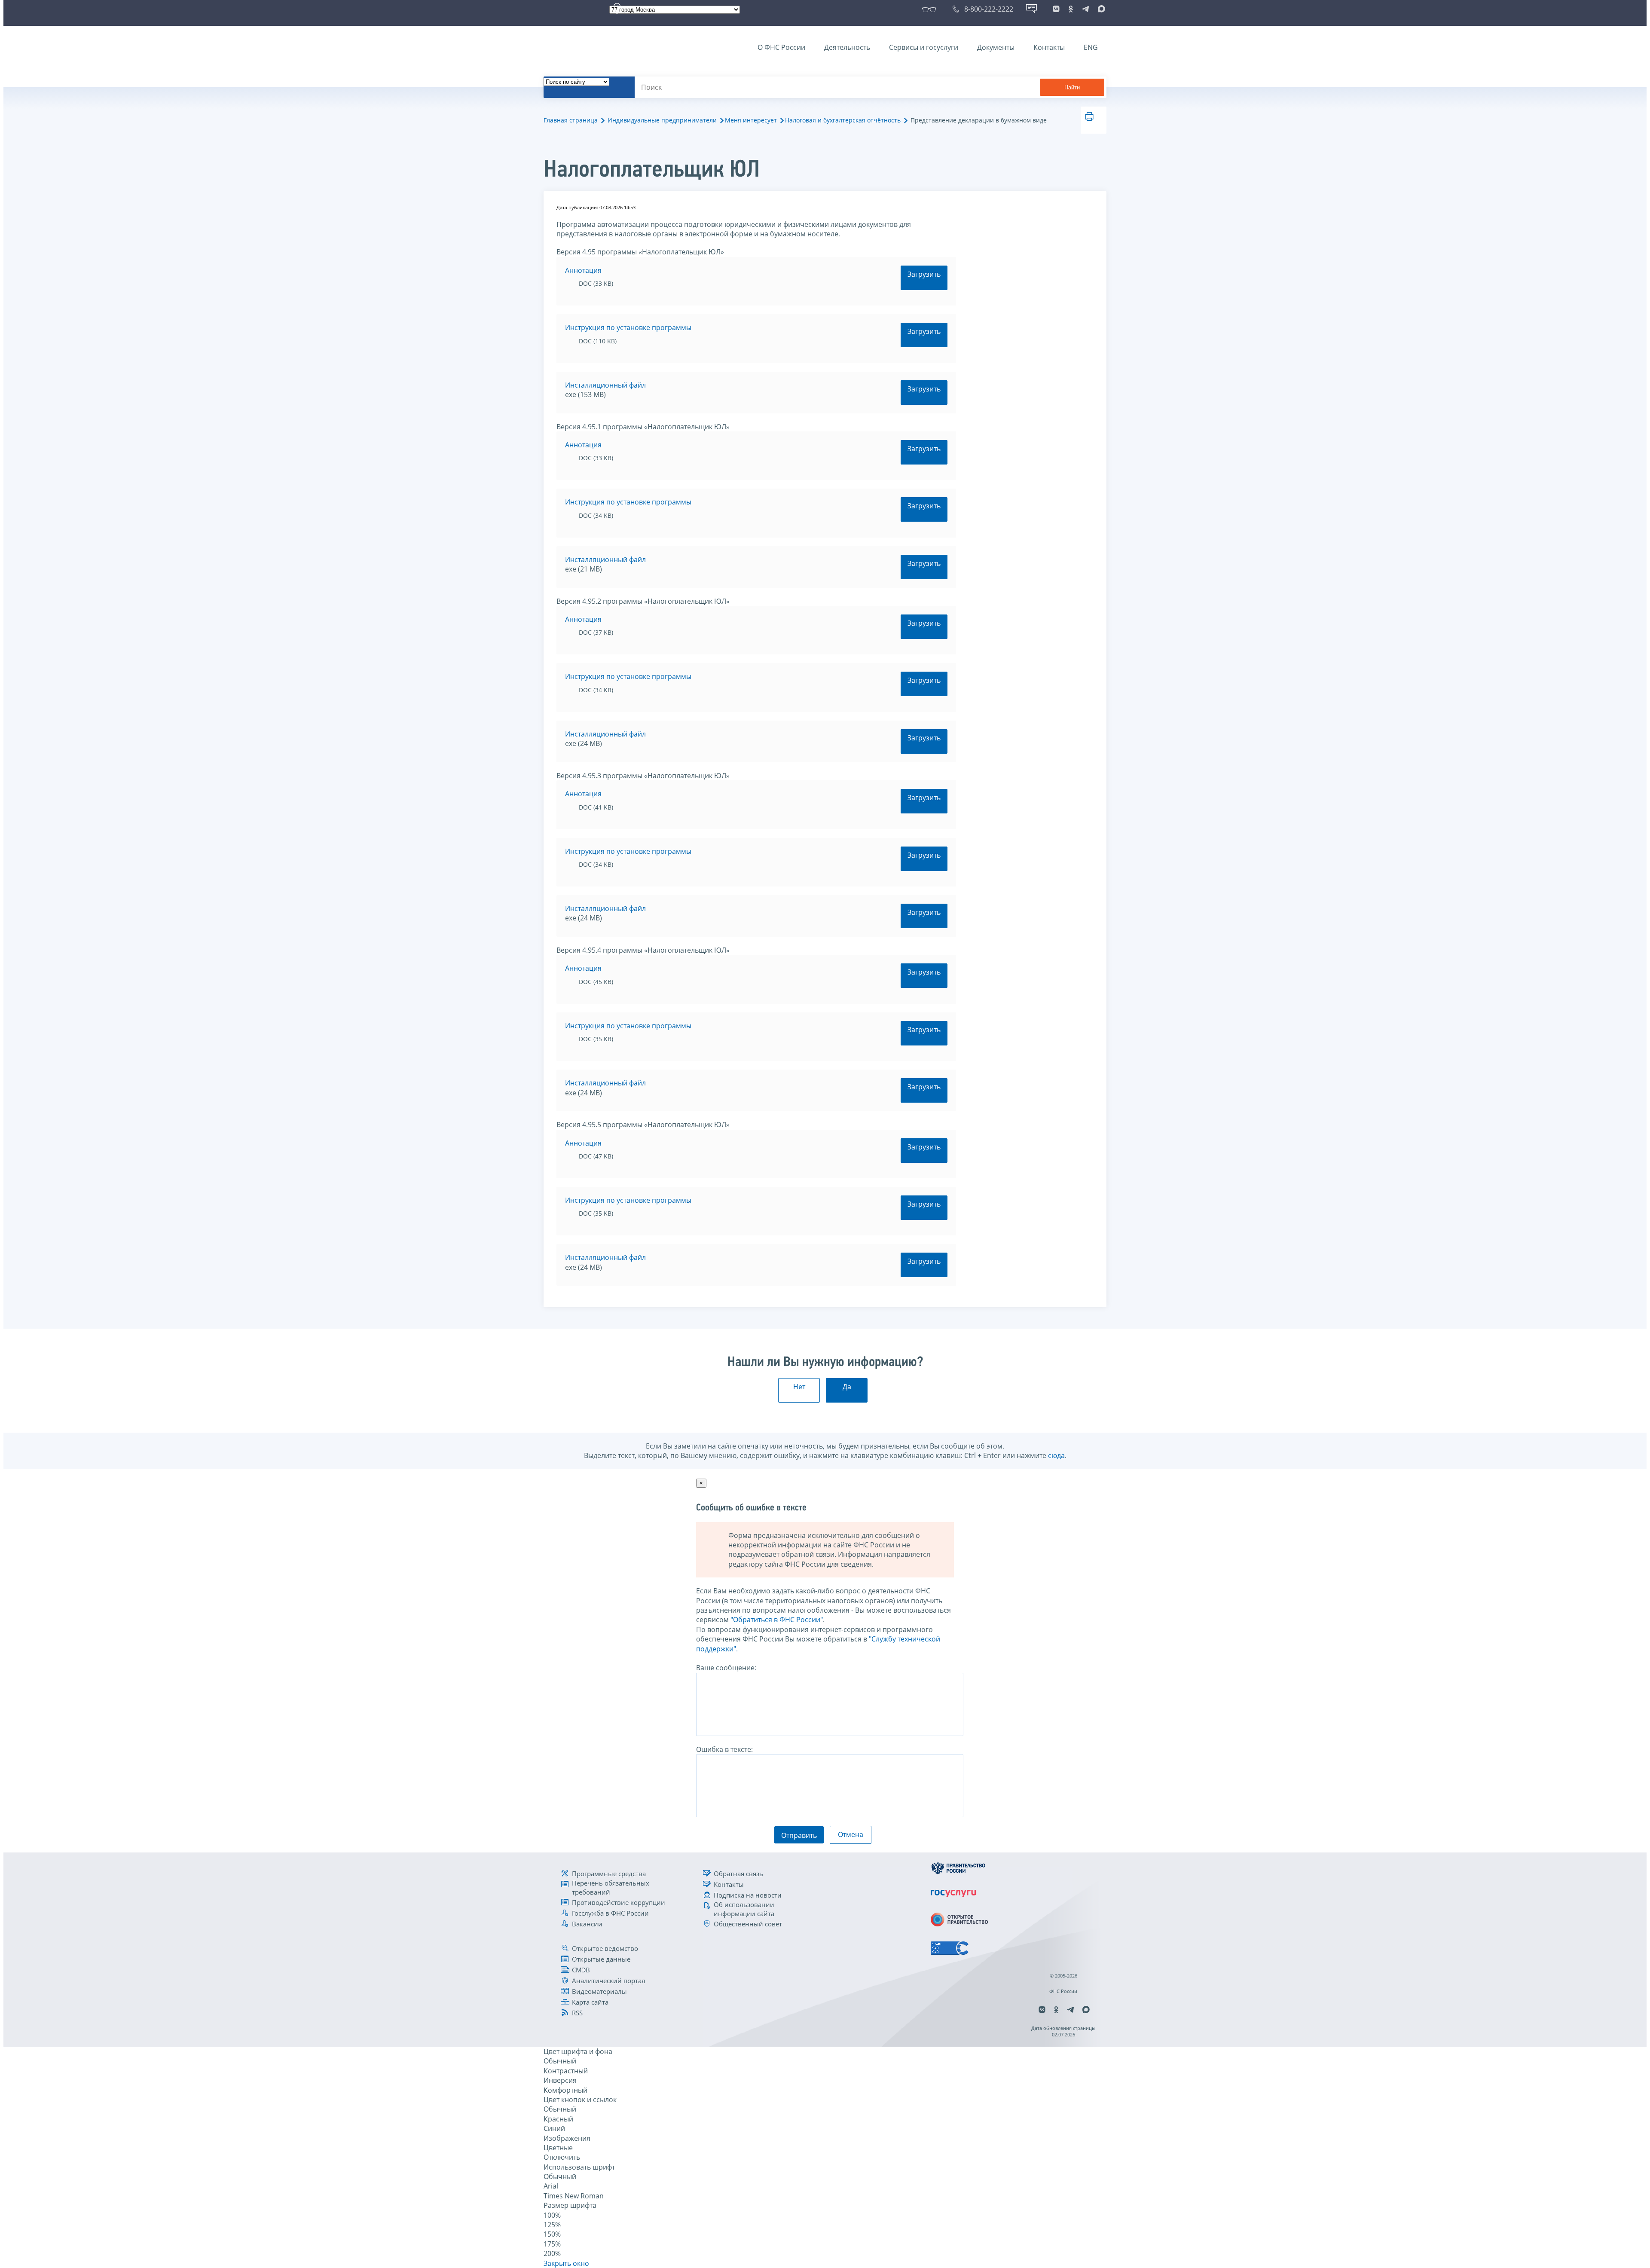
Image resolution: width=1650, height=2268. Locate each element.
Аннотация (583, 270)
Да (847, 1387)
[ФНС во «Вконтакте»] (1056, 9)
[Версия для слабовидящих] (931, 9)
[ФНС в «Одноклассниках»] (1071, 9)
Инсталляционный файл (605, 385)
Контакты (1049, 47)
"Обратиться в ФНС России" (777, 1620)
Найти (1072, 87)
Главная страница (571, 120)
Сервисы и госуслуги (924, 47)
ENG (1091, 47)
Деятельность (847, 47)
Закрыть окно (566, 2263)
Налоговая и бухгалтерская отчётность (843, 120)
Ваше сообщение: (726, 1668)
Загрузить (924, 274)
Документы (996, 47)
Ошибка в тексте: (724, 1749)
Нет (799, 1387)
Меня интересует (751, 120)
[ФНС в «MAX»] (1100, 9)
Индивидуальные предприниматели (662, 120)
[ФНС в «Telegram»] (1085, 9)
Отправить (799, 1835)
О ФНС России (781, 47)
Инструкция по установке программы (628, 327)
